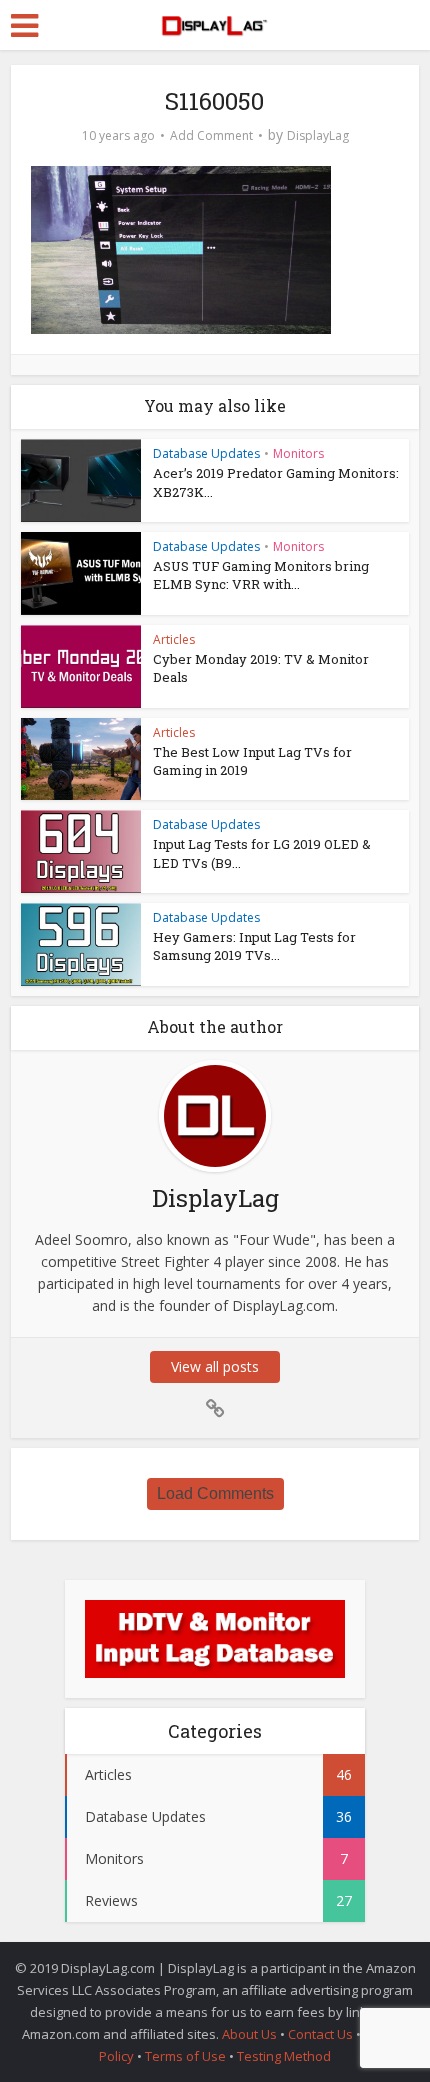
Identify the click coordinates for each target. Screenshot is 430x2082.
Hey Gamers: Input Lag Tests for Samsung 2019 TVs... (254, 946)
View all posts (215, 1366)
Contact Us (320, 2034)
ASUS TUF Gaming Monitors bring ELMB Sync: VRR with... (261, 575)
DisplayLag (318, 135)
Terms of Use (187, 2056)
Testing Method (284, 2056)
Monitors (298, 453)
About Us (249, 2034)
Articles (174, 639)
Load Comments (215, 1493)
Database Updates (206, 453)
